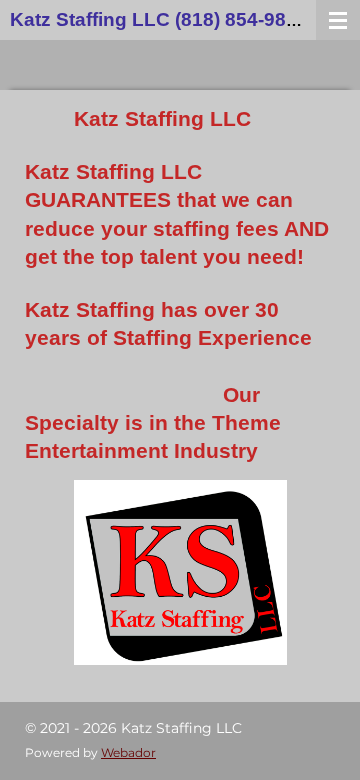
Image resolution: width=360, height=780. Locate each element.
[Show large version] (180, 572)
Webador (128, 753)
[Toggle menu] (338, 20)
